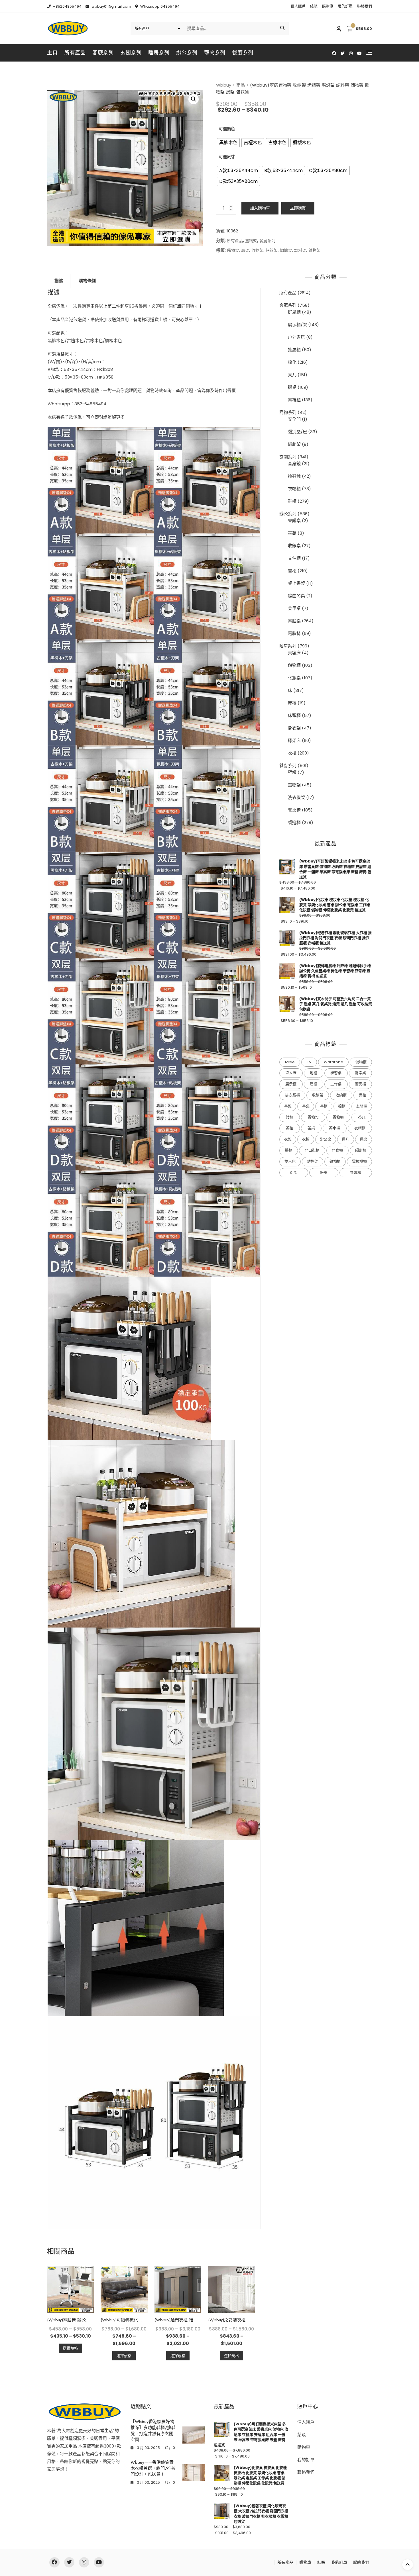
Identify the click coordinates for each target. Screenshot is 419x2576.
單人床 (291, 1073)
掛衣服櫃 (292, 1095)
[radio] (228, 143)
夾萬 (292, 533)
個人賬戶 (298, 6)
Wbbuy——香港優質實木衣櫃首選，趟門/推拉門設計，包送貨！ (153, 2468)
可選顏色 (227, 129)
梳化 (292, 362)
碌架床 (294, 740)
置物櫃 (338, 1117)
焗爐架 (286, 250)
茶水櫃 (334, 1128)
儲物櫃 (294, 665)
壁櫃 (292, 772)
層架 (245, 250)
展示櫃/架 (297, 325)
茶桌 (311, 1128)
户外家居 (296, 337)
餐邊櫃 (294, 822)
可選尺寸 (227, 157)
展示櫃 (291, 1084)
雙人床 (290, 1161)
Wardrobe (333, 1062)
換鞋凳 (294, 476)
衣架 (288, 1139)
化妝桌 (294, 678)
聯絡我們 (365, 6)
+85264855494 (67, 6)
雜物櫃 (335, 1161)
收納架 (257, 250)
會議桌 (294, 521)
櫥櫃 (342, 1106)
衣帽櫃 (294, 489)
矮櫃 (290, 1117)
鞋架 (294, 1173)
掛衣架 (294, 728)
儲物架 (233, 250)
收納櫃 (341, 1095)
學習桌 (336, 1073)
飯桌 (324, 1173)
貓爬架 (294, 444)
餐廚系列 (243, 53)
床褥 (292, 703)
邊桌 (292, 387)
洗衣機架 (296, 797)
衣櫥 (306, 1139)
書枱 (363, 1095)
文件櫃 (294, 558)
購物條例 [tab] (87, 281)
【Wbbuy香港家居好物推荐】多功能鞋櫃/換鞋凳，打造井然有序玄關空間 (153, 2431)
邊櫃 (289, 1150)
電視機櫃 (359, 1161)
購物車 (328, 6)
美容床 (294, 653)
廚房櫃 (360, 1084)
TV (309, 1062)
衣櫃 (292, 753)
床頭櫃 (294, 715)
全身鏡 (294, 464)
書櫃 (292, 571)
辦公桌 (326, 1139)
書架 (288, 1106)
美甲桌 (294, 608)
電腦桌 (294, 621)
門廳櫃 (337, 1150)
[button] (194, 99)
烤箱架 (272, 250)
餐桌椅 (294, 810)
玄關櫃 (362, 1106)
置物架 (251, 241)
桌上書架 (296, 583)
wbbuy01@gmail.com (111, 6)
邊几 (345, 1139)
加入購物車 (260, 208)
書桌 (306, 1106)
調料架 (300, 250)
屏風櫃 (294, 312)
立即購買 (298, 208)
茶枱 (290, 1128)
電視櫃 (294, 400)
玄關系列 (131, 53)
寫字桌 (360, 1073)
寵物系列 (215, 53)
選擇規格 (70, 2348)
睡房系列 (159, 53)
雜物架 (314, 250)
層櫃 (314, 1084)
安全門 (294, 419)
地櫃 (314, 1073)
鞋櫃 (292, 501)
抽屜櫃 (294, 350)
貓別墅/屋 (297, 432)
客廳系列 (103, 53)
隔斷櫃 (361, 1150)
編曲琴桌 (296, 596)
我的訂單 (345, 6)
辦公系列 (187, 53)
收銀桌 (294, 546)
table (290, 1062)
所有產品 (75, 53)
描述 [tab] (59, 281)
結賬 (314, 6)
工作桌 (336, 1084)
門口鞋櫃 (312, 1150)
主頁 (52, 53)
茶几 (292, 375)
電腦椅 (294, 633)
